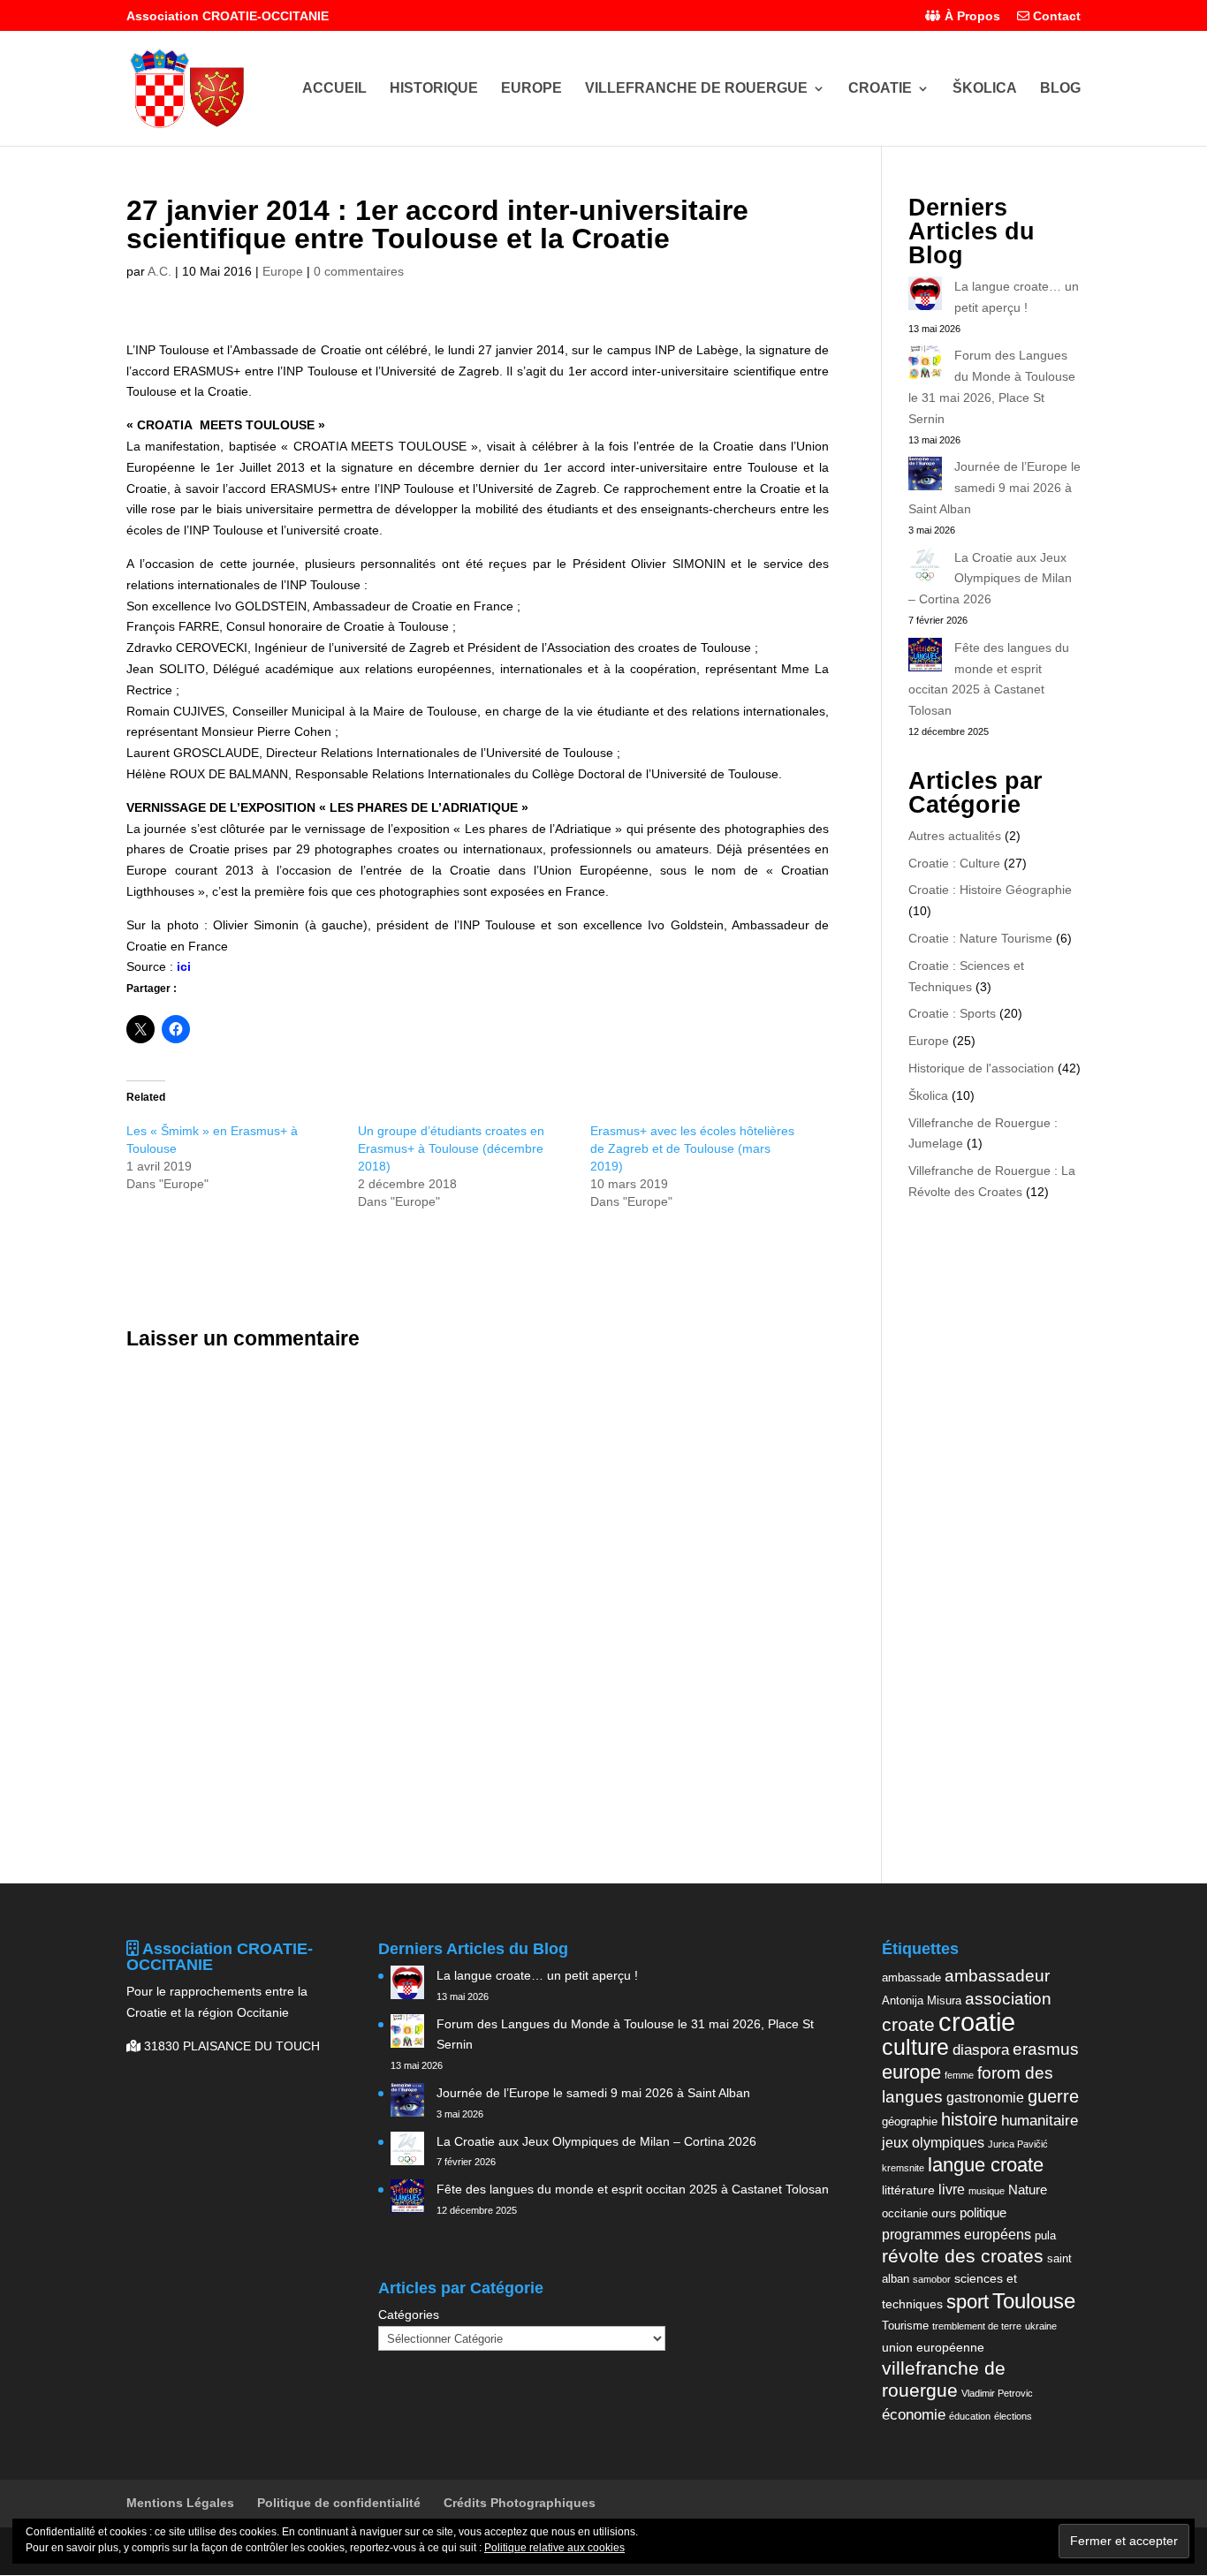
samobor (932, 2279)
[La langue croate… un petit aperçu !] (925, 297)
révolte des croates (963, 2256)
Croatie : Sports (952, 1013)
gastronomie (985, 2097)
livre (952, 2189)
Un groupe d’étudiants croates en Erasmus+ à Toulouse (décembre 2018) (451, 1148)
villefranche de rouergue (944, 2380)
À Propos (971, 16)
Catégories (409, 2315)
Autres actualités (955, 836)
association (1008, 1999)
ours (944, 2213)
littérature (908, 2190)
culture (915, 2047)
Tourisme (905, 2326)
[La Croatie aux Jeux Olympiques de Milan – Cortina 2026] (925, 568)
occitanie (905, 2213)
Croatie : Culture (954, 863)
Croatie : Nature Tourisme (980, 938)
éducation (970, 2416)
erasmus (1046, 2049)
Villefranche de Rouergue (696, 89)
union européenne (933, 2347)
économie (914, 2414)
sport (968, 2302)
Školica (985, 89)
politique (983, 2212)
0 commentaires (359, 271)
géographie (910, 2121)
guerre (1053, 2096)
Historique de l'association (981, 1068)
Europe (531, 89)
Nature (1028, 2190)
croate (908, 2024)
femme (959, 2075)
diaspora (981, 2049)
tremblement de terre (977, 2326)
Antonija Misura (922, 2000)
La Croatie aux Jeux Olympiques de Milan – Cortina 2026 (990, 579)
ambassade (911, 1977)
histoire (969, 2119)
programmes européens (956, 2234)
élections (1013, 2416)
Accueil (334, 89)
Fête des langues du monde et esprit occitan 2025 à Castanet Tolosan (633, 2189)
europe (911, 2072)
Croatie (880, 89)
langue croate (986, 2165)
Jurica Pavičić (1018, 2144)
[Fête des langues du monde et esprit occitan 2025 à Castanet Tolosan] (925, 658)
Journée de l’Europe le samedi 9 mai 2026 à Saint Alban (994, 488)
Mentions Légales (180, 2503)
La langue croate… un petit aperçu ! (537, 1975)
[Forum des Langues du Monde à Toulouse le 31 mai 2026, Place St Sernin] (925, 366)
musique (987, 2191)
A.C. (159, 271)
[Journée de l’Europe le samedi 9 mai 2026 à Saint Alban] (925, 477)
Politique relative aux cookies (554, 2548)
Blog (1060, 89)
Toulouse (1034, 2301)
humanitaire (1040, 2120)
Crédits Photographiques (520, 2503)
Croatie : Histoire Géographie (990, 890)
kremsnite (903, 2168)
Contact (1055, 16)
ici (184, 966)
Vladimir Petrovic (997, 2393)
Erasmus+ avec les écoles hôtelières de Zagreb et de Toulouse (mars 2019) (692, 1148)
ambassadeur (997, 1976)
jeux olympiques (933, 2142)
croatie (977, 2022)
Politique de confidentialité (339, 2503)
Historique (434, 89)
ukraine (1041, 2326)
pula (1045, 2235)
